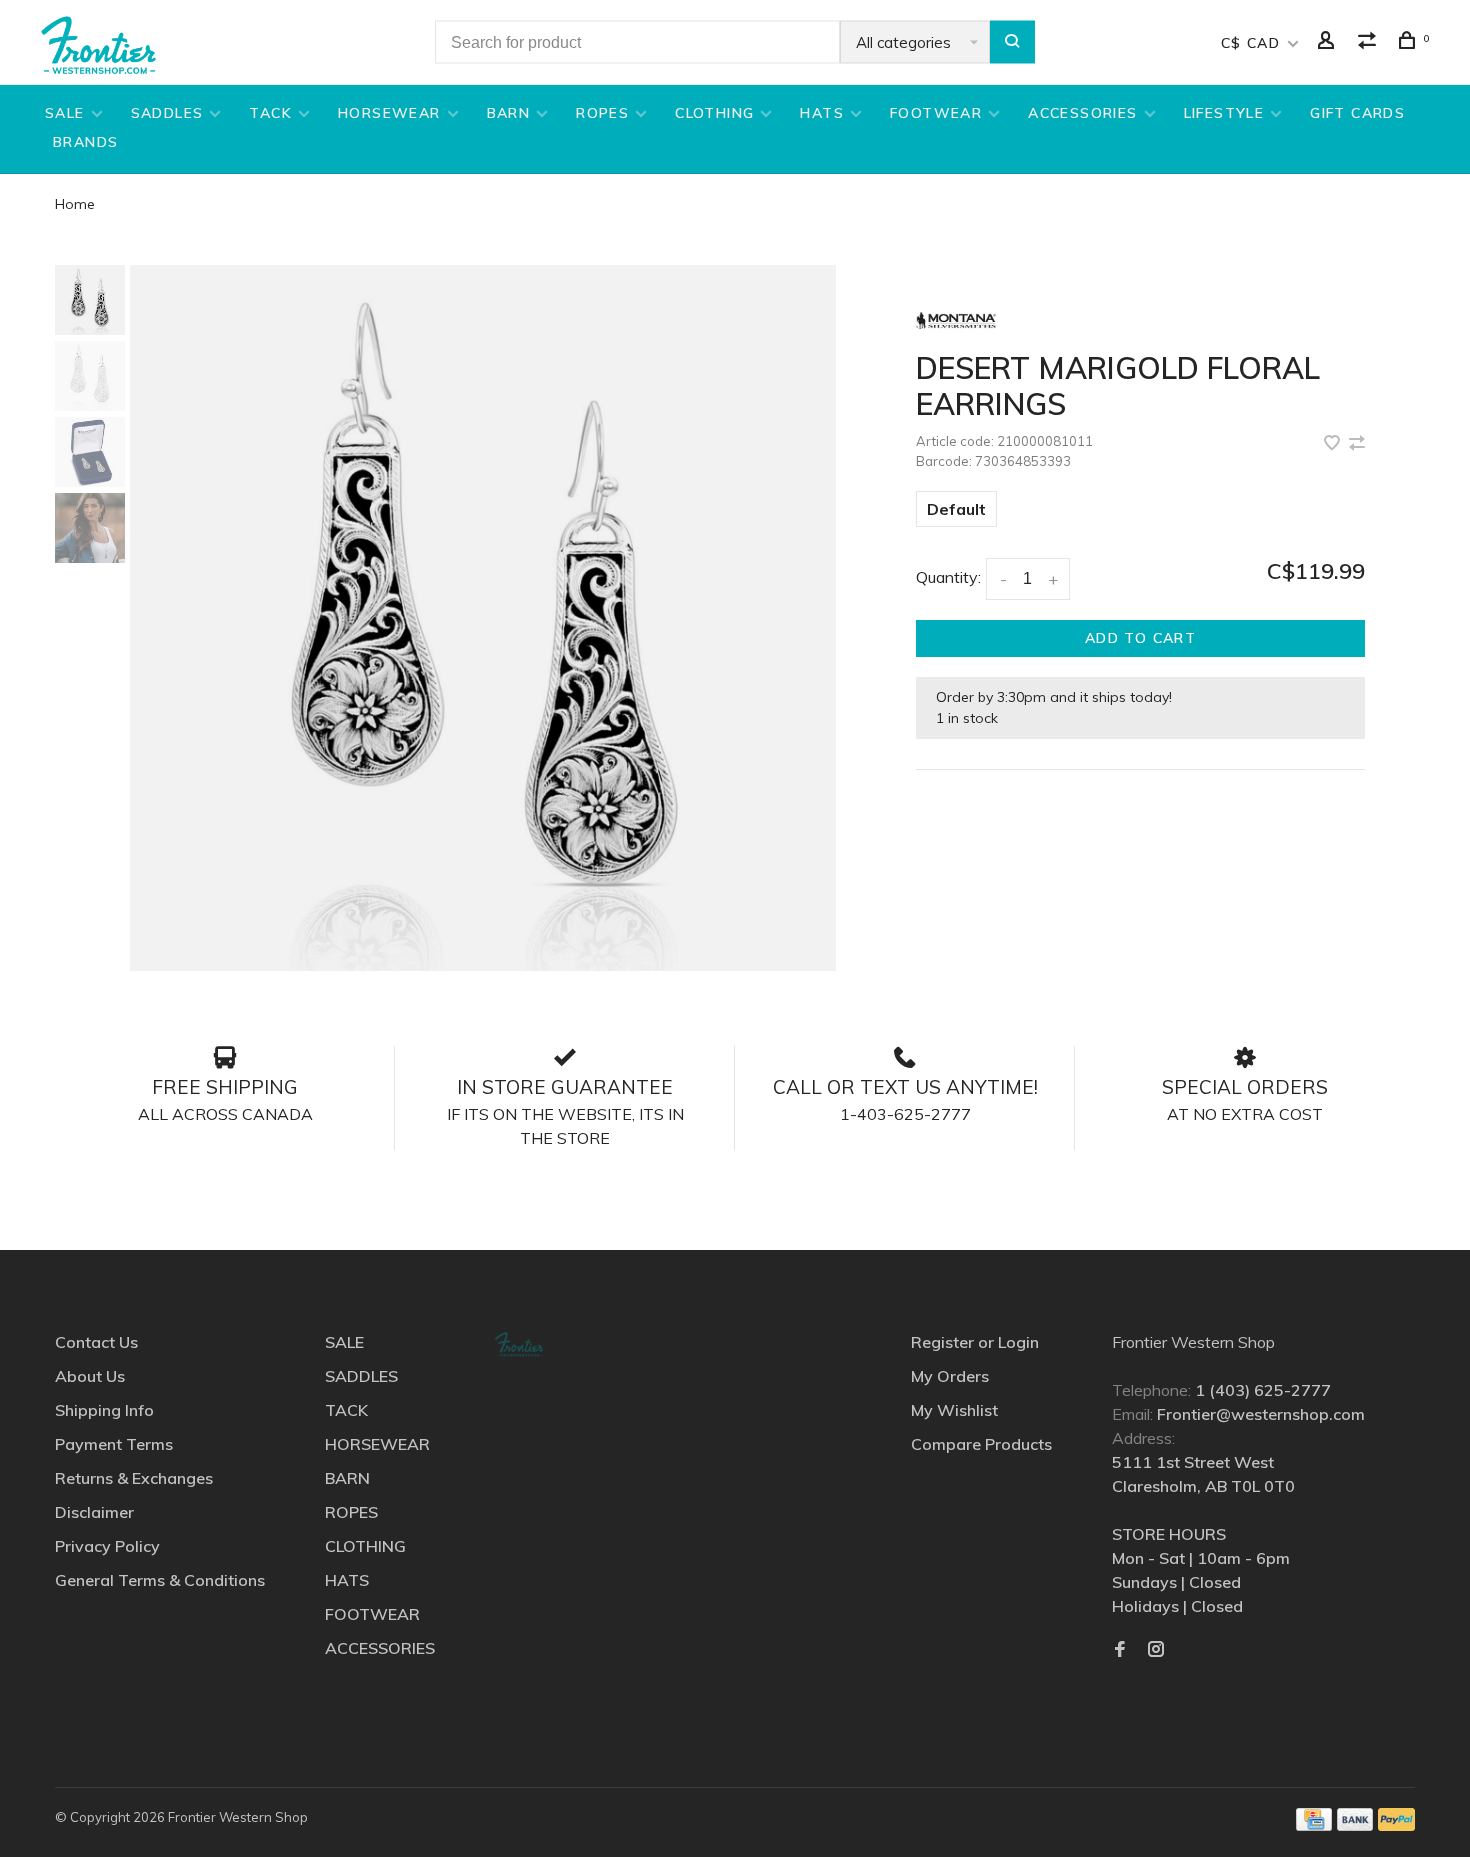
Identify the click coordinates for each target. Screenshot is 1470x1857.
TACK (270, 113)
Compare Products (981, 1444)
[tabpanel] (483, 618)
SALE (65, 113)
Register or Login (975, 1342)
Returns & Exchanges (134, 1478)
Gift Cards (1357, 113)
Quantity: (948, 577)
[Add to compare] (1357, 444)
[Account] (1329, 43)
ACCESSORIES (1082, 113)
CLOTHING (714, 113)
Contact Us (96, 1342)
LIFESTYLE (1224, 113)
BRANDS (85, 142)
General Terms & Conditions (160, 1580)
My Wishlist (954, 1410)
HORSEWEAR (389, 113)
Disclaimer (94, 1512)
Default (956, 509)
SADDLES (167, 113)
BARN (509, 113)
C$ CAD (1253, 43)
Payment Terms (114, 1444)
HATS (822, 113)
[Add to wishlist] (1334, 444)
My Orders (950, 1376)
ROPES (602, 113)
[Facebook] (1120, 1650)
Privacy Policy (107, 1546)
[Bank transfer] (1355, 1825)
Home (75, 204)
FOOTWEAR (936, 113)
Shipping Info (104, 1410)
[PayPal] (1396, 1825)
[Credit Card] (1314, 1825)
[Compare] (1370, 43)
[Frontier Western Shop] (519, 1344)
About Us (90, 1376)
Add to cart (1140, 638)
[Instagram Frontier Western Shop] (1156, 1650)
